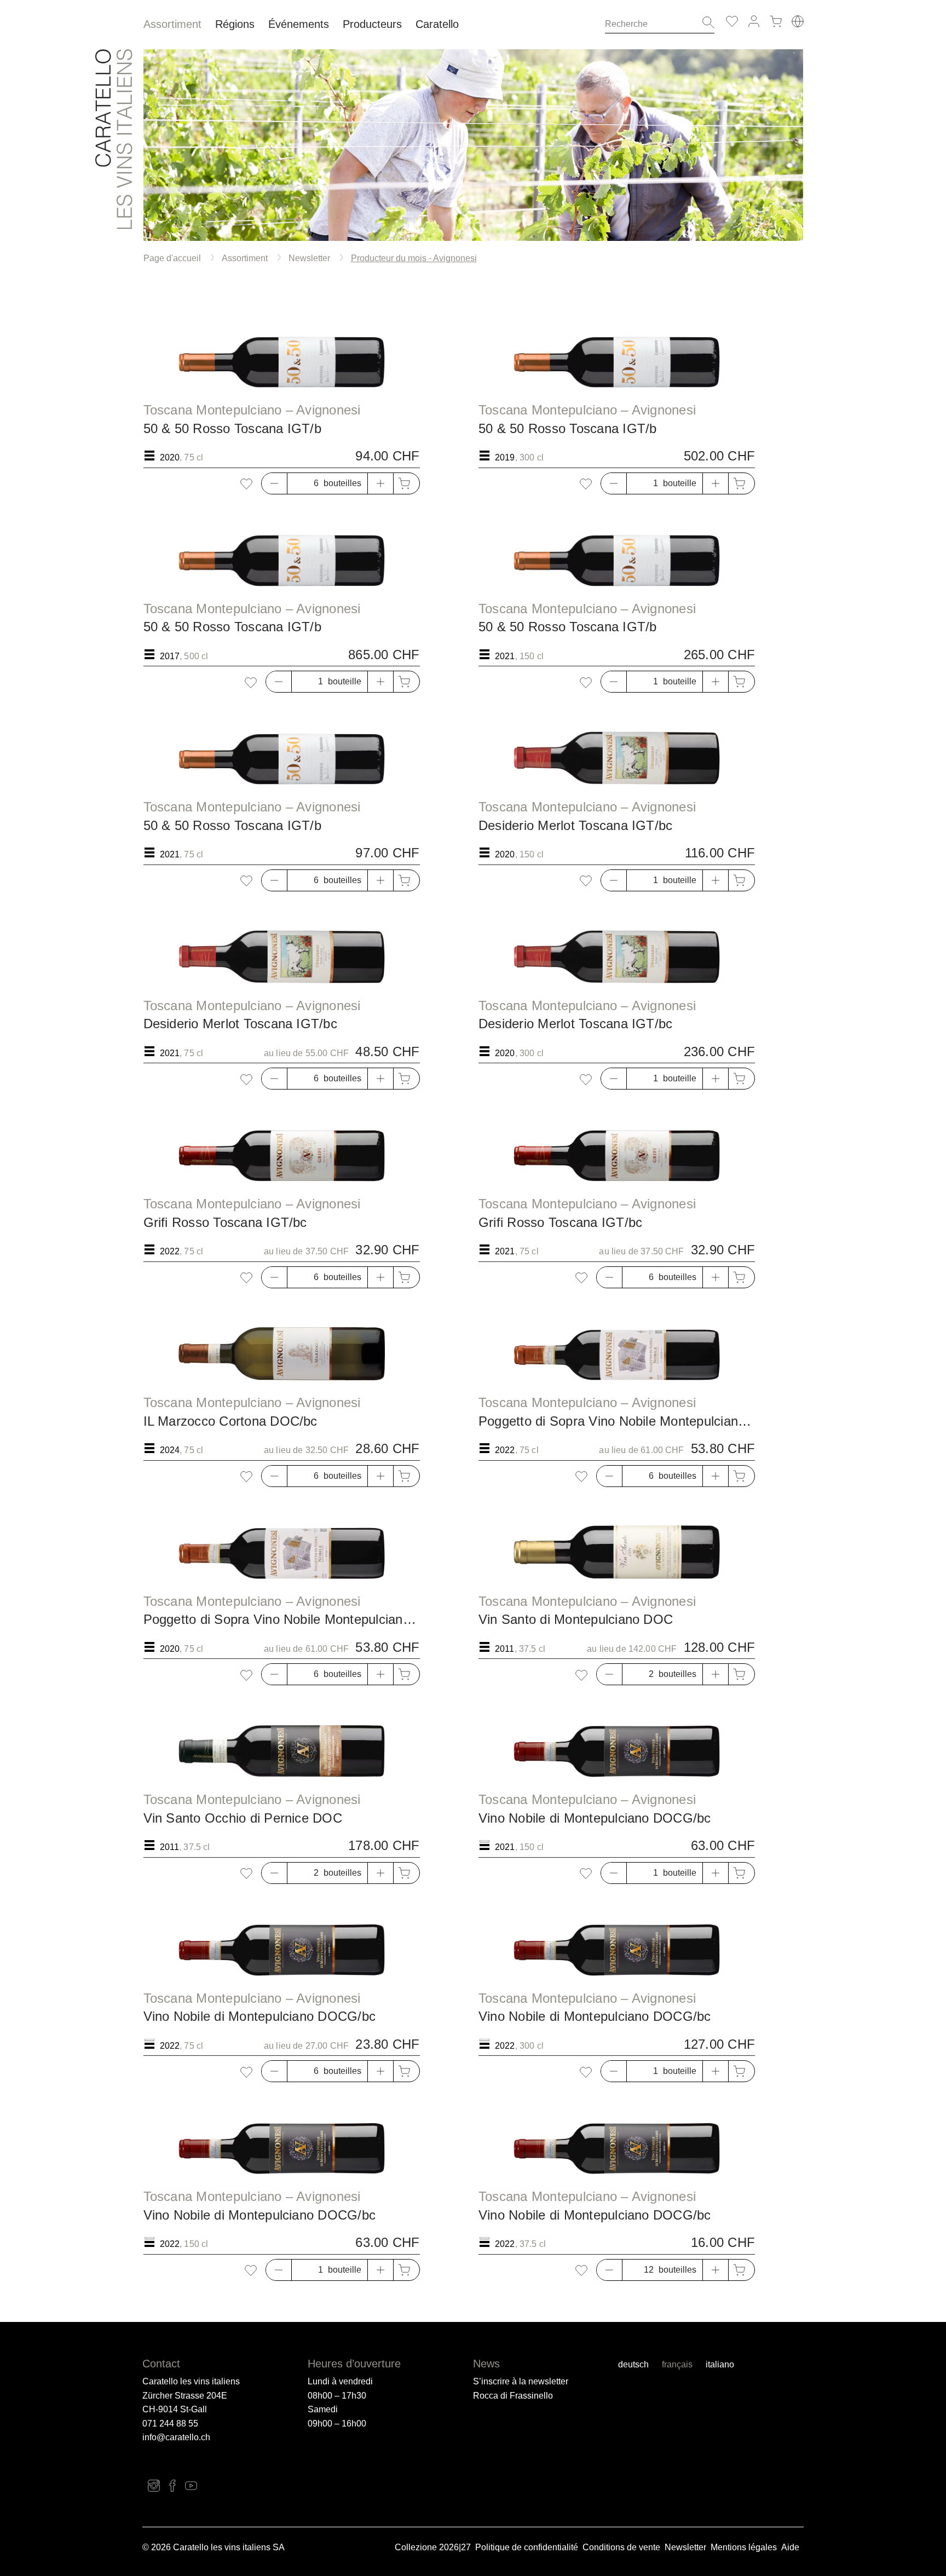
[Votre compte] (754, 21)
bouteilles (342, 483)
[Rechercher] (705, 24)
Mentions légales (744, 2547)
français (677, 2364)
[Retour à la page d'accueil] (114, 139)
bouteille (680, 483)
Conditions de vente (621, 2547)
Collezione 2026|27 (433, 2547)
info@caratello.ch (176, 2437)
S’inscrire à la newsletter (521, 2381)
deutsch (633, 2364)
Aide (790, 2547)
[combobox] (650, 24)
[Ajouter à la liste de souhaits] (246, 484)
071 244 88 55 (170, 2424)
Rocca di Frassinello (513, 2396)
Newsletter (685, 2547)
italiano (720, 2364)
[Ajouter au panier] (406, 483)
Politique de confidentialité (527, 2547)
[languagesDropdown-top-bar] (798, 21)
